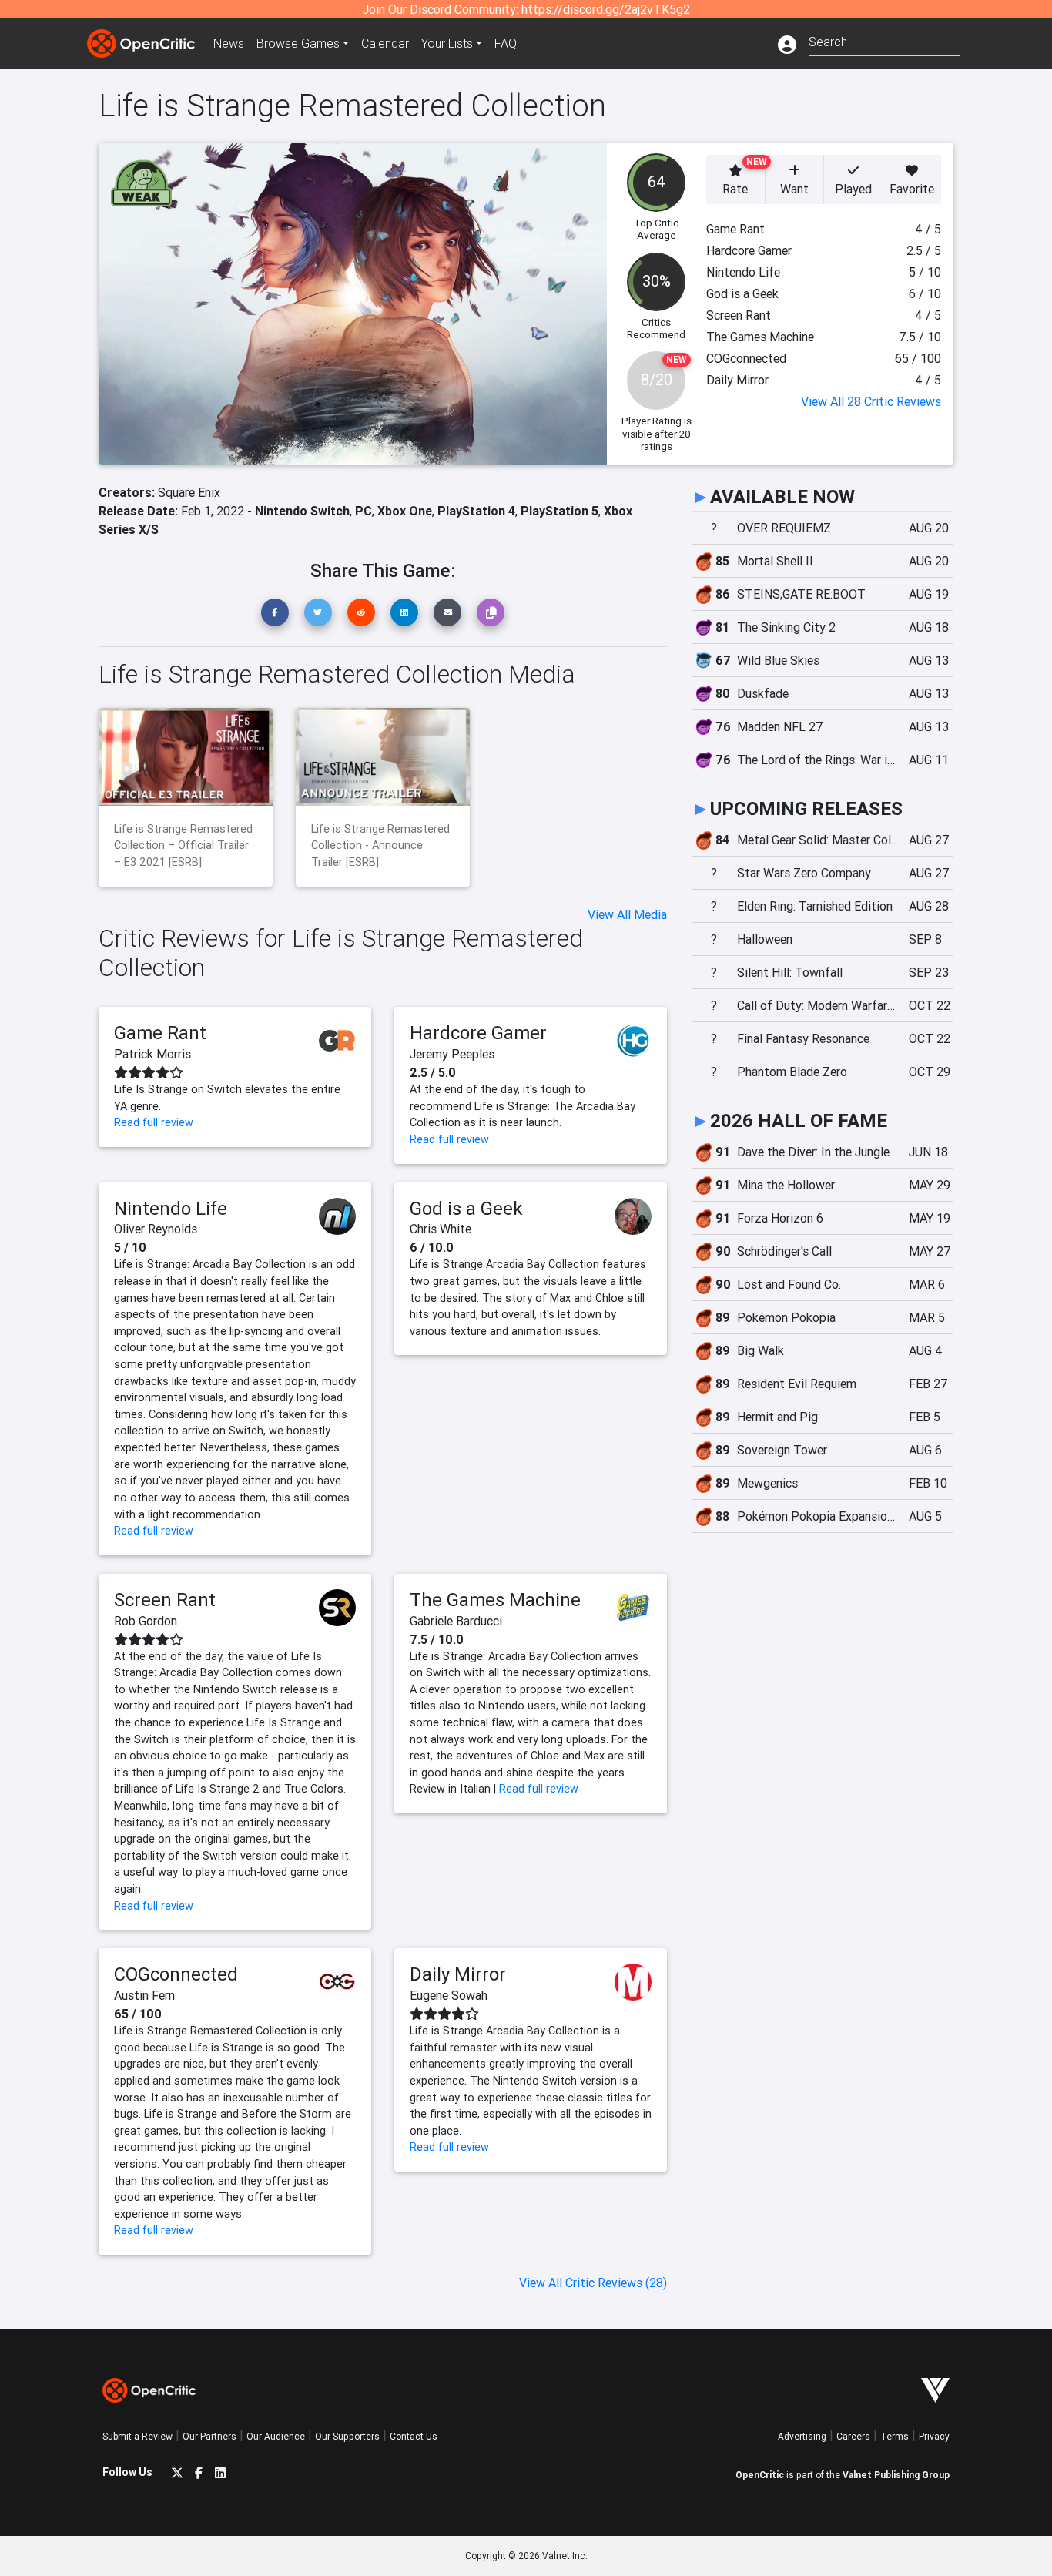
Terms (895, 2436)
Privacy (934, 2436)
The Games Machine (495, 1600)
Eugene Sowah (449, 1995)
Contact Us (414, 2436)
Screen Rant (165, 1600)
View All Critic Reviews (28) (593, 2283)
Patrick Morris (152, 1054)
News (229, 43)
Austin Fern (144, 1995)
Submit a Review (137, 2436)
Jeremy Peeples (452, 1054)
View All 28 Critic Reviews (871, 401)
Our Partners (209, 2436)
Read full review (154, 1122)
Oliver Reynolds (156, 1229)
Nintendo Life (171, 1208)
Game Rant (160, 1033)
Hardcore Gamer (478, 1033)
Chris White (441, 1229)
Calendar (385, 43)
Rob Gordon (146, 1621)
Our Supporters (347, 2436)
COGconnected (176, 1974)
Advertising (802, 2436)
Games (298, 43)
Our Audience (276, 2436)
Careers (853, 2436)
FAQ (506, 43)
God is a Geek (466, 1208)
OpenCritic (760, 2475)
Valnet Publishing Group (896, 2475)
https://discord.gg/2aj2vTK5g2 (606, 9)
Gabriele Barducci (456, 1621)
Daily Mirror (458, 1974)
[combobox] (884, 40)
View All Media (627, 914)
